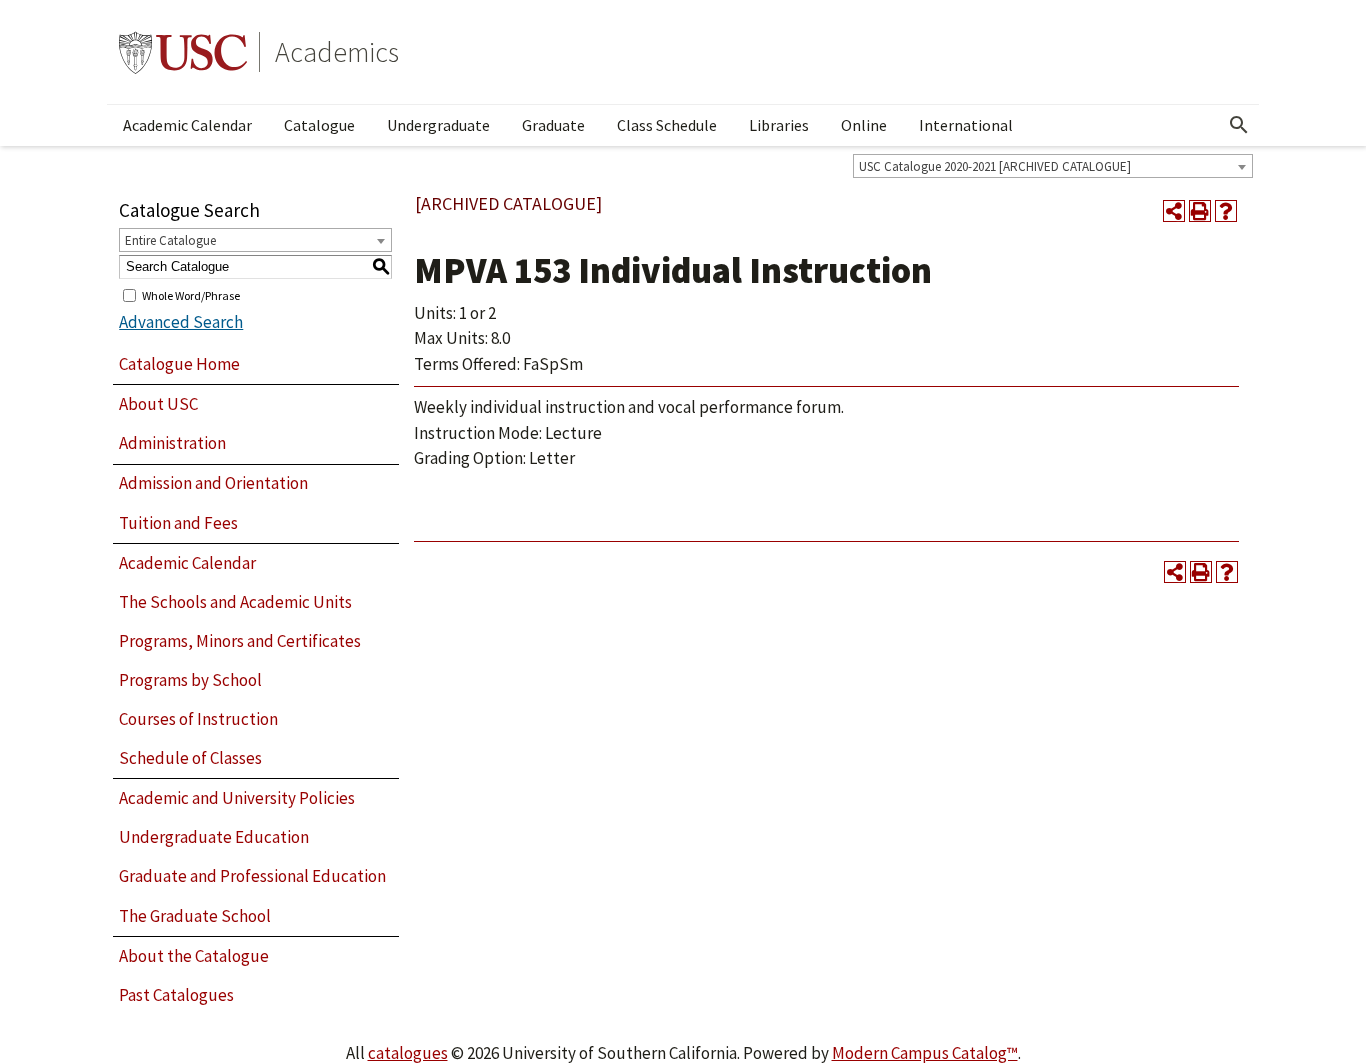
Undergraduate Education (214, 837)
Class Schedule (667, 125)
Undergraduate (438, 125)
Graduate (553, 125)
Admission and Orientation (213, 483)
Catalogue (319, 125)
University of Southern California (183, 52)
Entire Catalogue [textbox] (170, 240)
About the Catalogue (194, 956)
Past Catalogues (176, 995)
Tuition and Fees (178, 523)
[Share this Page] (1174, 211)
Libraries (779, 125)
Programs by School (190, 680)
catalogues (408, 1053)
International (966, 125)
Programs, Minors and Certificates (240, 641)
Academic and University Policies (237, 798)
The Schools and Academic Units (235, 602)
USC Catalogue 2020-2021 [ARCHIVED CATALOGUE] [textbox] (995, 166)
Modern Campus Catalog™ (925, 1053)
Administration (172, 443)
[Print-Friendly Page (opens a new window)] (1200, 211)
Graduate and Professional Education (252, 876)
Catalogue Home (179, 364)
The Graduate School (195, 916)
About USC (158, 404)
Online (864, 125)
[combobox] (1053, 166)
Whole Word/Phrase (191, 294)
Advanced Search (181, 322)
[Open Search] (1239, 125)
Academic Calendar (187, 125)
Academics (337, 52)
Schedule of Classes (190, 758)
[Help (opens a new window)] (1226, 211)
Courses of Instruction (198, 719)
